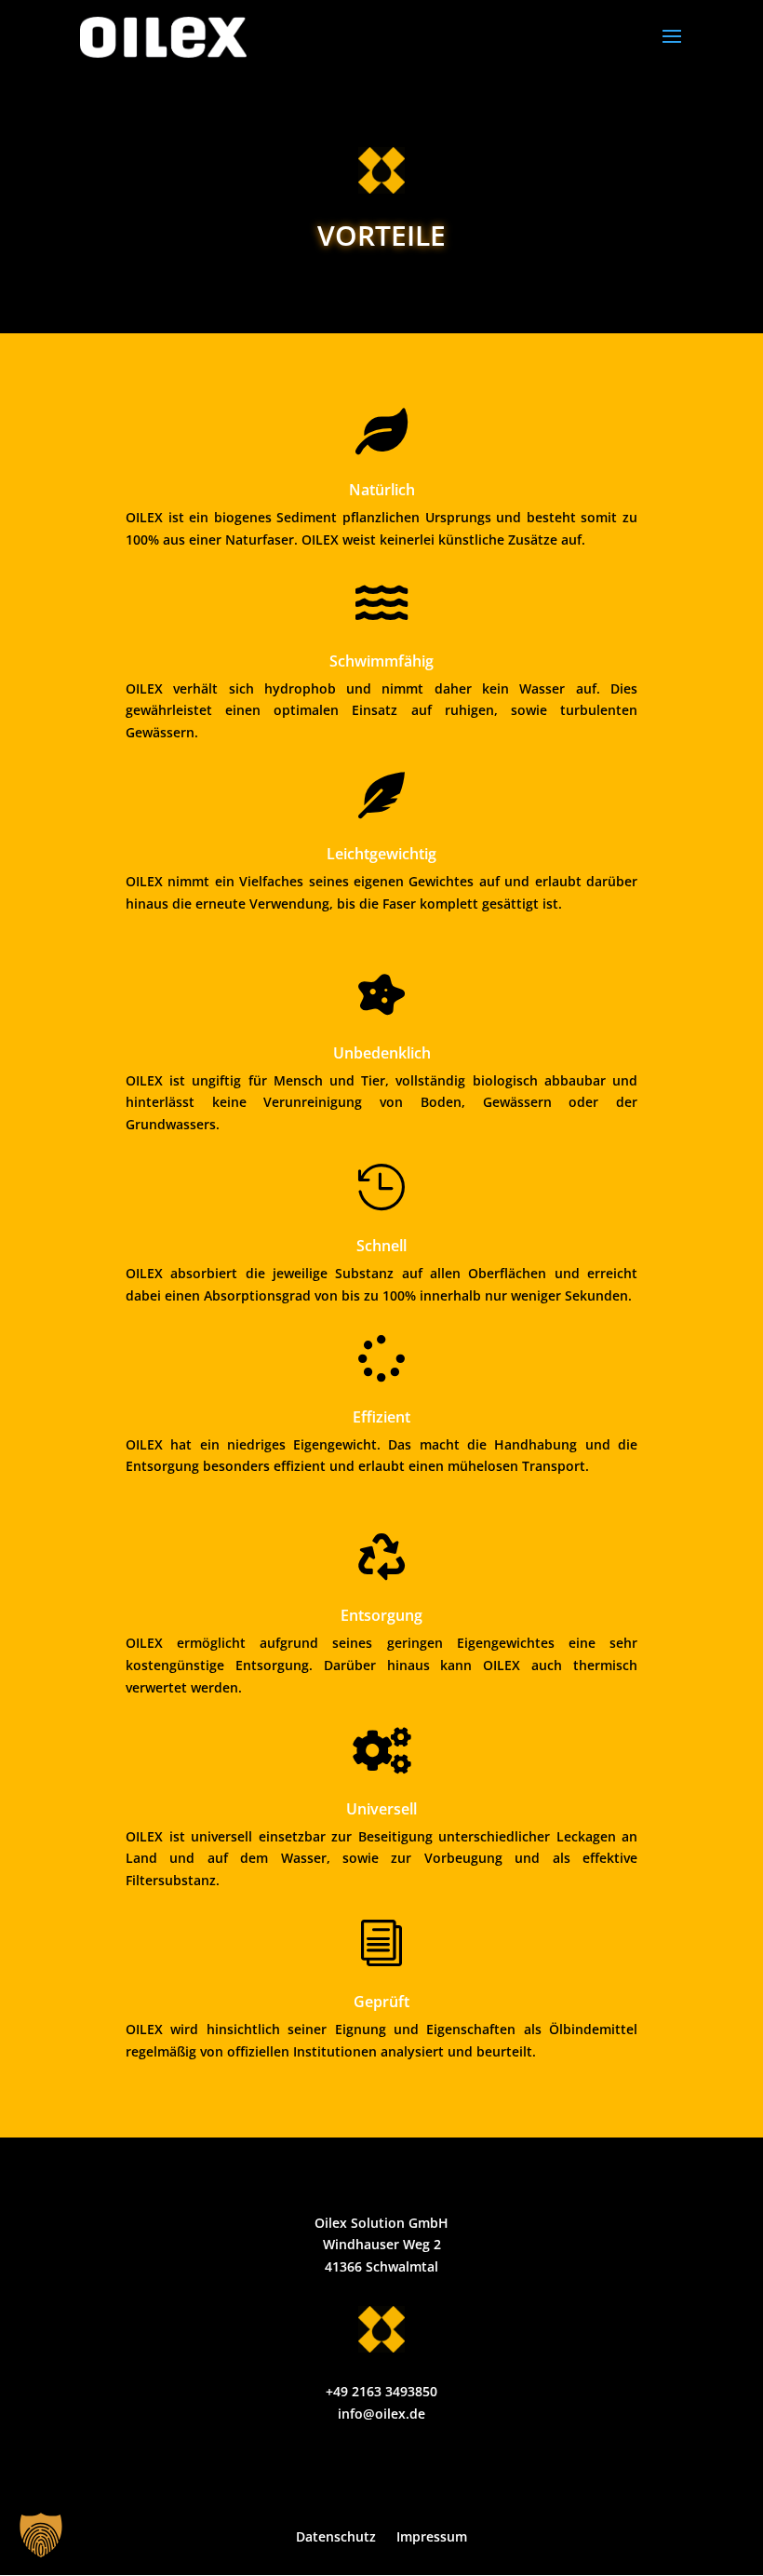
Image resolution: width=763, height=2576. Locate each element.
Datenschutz (336, 2538)
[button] (41, 2535)
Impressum (432, 2538)
